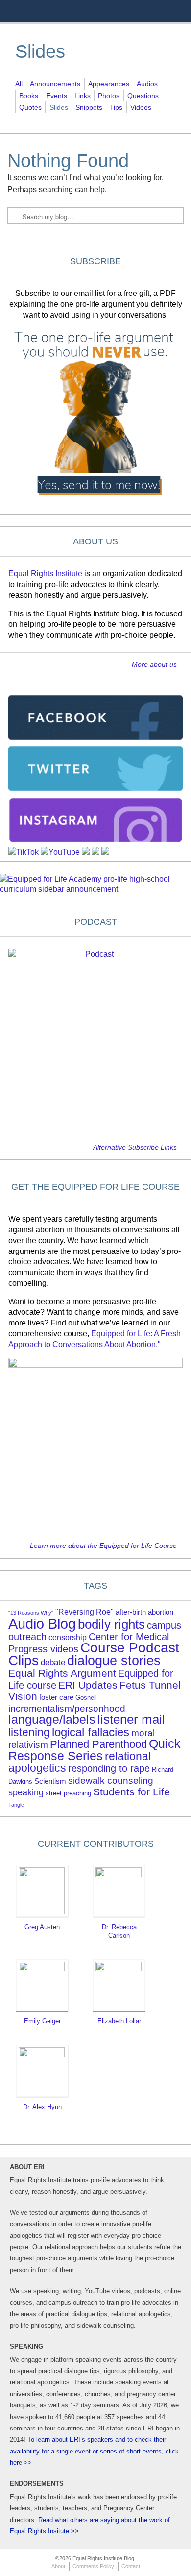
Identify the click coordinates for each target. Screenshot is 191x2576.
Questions (143, 96)
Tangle (16, 1805)
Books (29, 96)
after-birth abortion (144, 1612)
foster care (56, 1697)
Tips (116, 107)
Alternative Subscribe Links (135, 1147)
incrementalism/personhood (67, 1708)
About (58, 2566)
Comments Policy (93, 2566)
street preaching (68, 1793)
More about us (154, 665)
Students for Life (131, 1792)
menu (177, 11)
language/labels (52, 1719)
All (19, 84)
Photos (109, 96)
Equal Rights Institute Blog (67, 18)
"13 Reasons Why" (31, 1613)
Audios (147, 84)
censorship (68, 1637)
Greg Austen (42, 1927)
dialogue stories (114, 1660)
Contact (131, 2566)
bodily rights (111, 1624)
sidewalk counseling (111, 1780)
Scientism (50, 1781)
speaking (26, 1792)
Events (57, 96)
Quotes (30, 107)
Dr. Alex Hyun (42, 2107)
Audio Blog (42, 1624)
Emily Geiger (42, 2021)
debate (53, 1662)
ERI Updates (88, 1685)
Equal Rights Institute (45, 574)
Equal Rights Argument (62, 1673)
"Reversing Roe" (84, 1612)
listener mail (131, 1719)
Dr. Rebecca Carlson (119, 1931)
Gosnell (86, 1698)
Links (83, 96)
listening (29, 1732)
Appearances (109, 84)
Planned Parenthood (98, 1744)
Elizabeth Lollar (119, 2021)
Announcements (55, 84)
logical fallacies (91, 1732)
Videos (141, 107)
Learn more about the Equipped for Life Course (103, 1546)
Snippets (89, 107)
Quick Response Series (95, 1750)
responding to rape (109, 1768)
